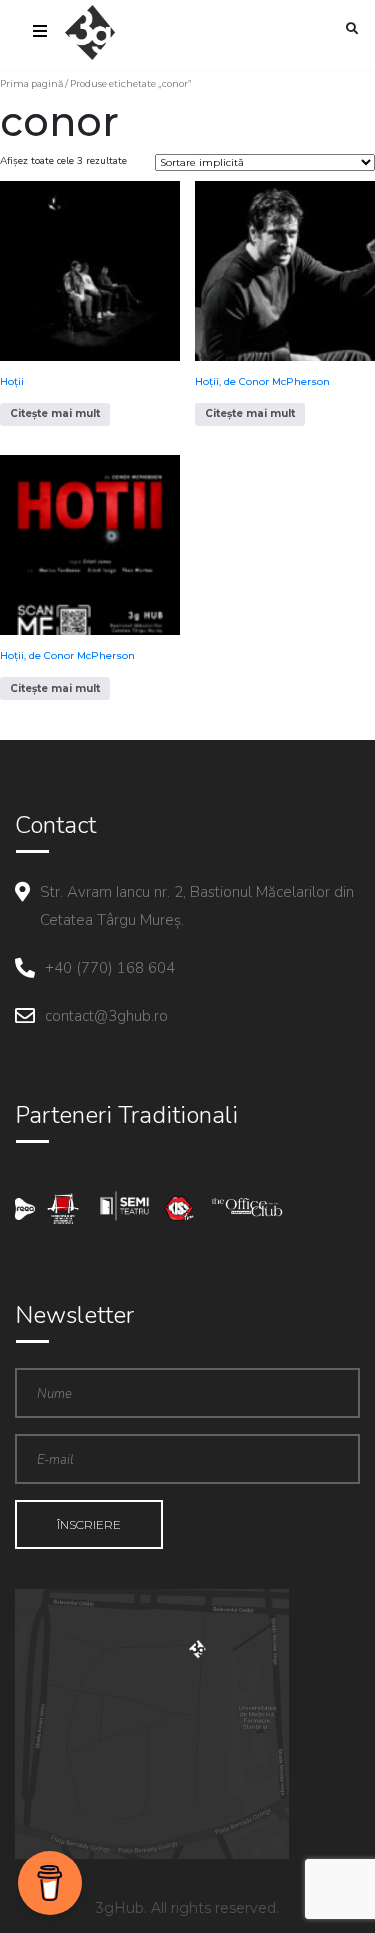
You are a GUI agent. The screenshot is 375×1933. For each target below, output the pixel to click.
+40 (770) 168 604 (110, 968)
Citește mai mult (55, 413)
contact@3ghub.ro (106, 1016)
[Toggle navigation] (40, 33)
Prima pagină (31, 83)
